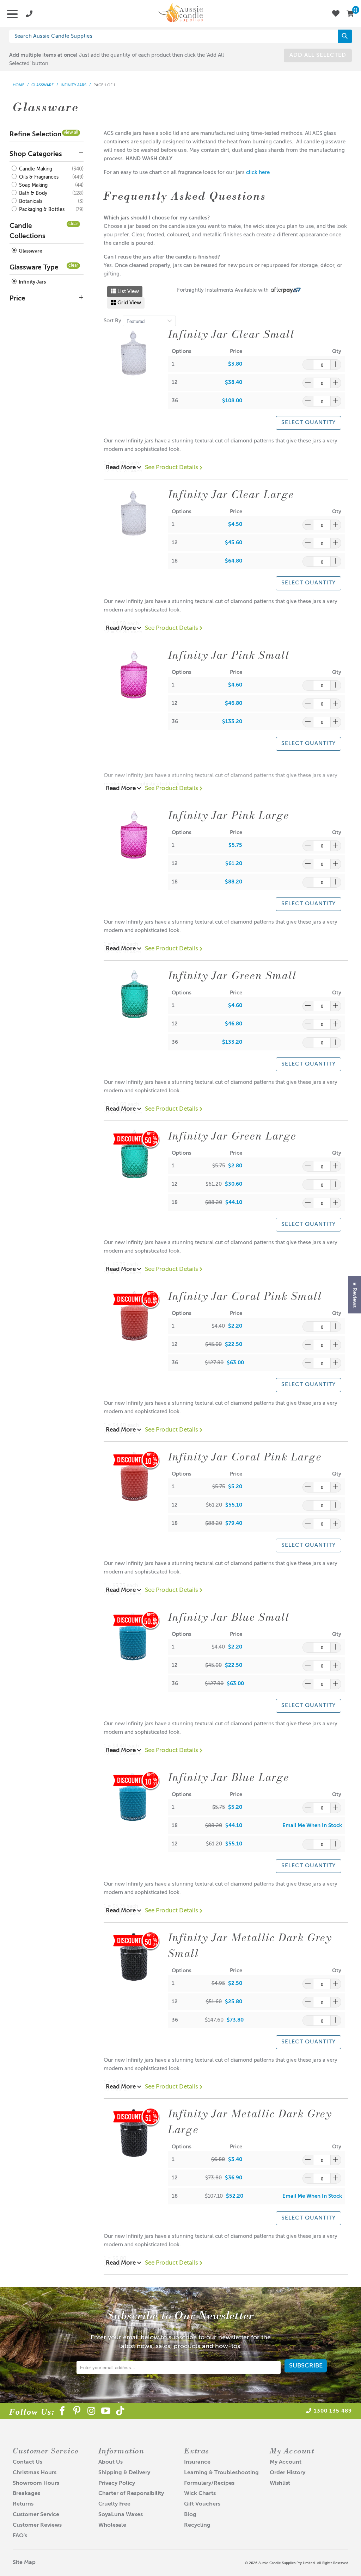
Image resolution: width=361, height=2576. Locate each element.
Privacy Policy (117, 2483)
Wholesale (112, 2525)
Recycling (197, 2525)
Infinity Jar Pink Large (229, 815)
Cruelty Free (114, 2504)
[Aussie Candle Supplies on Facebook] (63, 2412)
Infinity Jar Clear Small (231, 334)
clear (73, 224)
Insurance (197, 2462)
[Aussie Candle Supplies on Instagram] (91, 2412)
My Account (286, 2462)
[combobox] (181, 36)
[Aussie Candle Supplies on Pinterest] (77, 2412)
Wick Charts (200, 2494)
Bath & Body (32, 193)
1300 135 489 (333, 2411)
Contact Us (27, 2462)
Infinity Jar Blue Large (229, 1777)
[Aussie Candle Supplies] (180, 13)
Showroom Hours (36, 2483)
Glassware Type (34, 268)
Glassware (30, 251)
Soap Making (33, 185)
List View (127, 291)
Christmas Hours (35, 2473)
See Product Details (172, 468)
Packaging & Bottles (41, 210)
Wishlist (280, 2483)
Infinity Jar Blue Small (229, 1617)
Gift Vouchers (202, 2504)
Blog (190, 2515)
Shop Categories (36, 154)
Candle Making (35, 169)
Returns (23, 2504)
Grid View (129, 303)
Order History (287, 2473)
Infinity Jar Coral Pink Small (245, 1296)
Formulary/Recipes (209, 2483)
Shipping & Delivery (124, 2473)
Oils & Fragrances (38, 177)
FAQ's (20, 2536)
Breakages (26, 2494)
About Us (111, 2462)
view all (71, 133)
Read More (121, 468)
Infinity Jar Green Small (232, 975)
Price (17, 299)
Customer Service (36, 2515)
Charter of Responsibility (131, 2494)
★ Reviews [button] (354, 1295)
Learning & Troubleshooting (221, 2473)
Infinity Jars (32, 282)
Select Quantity (308, 423)
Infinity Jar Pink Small (229, 655)
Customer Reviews (37, 2525)
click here (258, 172)
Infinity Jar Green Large (232, 1136)
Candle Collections (27, 231)
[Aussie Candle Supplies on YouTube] (106, 2412)
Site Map (24, 2563)
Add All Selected (318, 55)
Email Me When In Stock (312, 1826)
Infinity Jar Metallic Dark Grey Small (250, 1945)
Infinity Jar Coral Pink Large (245, 1457)
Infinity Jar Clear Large (231, 494)
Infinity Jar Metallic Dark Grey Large (250, 2121)
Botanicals (30, 201)
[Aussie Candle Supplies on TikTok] (120, 2412)
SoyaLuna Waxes (121, 2515)
